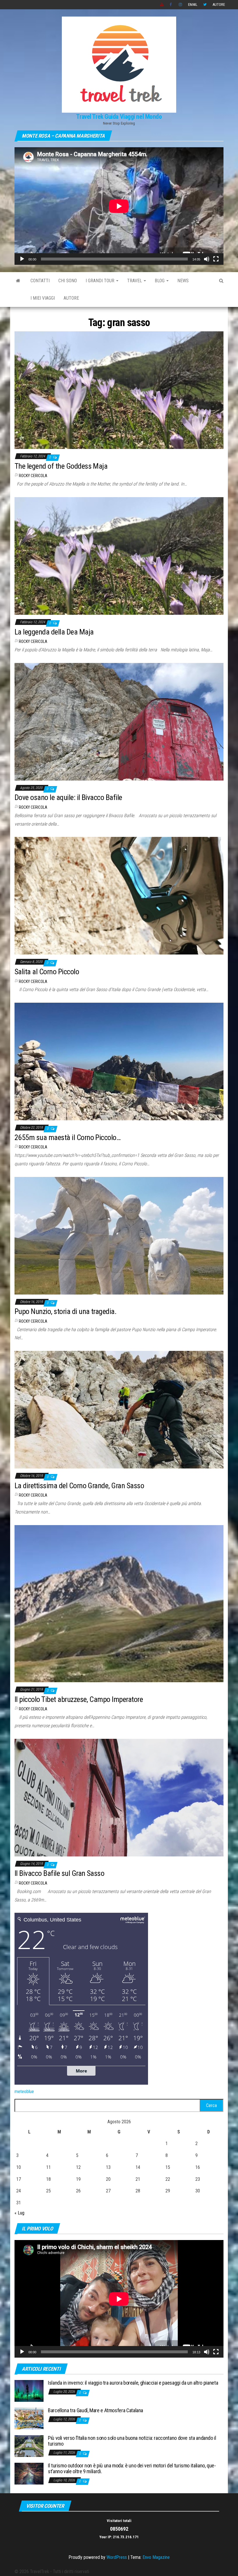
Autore (219, 5)
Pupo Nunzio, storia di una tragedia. (65, 1311)
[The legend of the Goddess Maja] (119, 390)
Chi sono (68, 281)
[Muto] (207, 259)
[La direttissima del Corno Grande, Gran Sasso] (119, 1409)
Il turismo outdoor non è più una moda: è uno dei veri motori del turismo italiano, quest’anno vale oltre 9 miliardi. (132, 2468)
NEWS (183, 281)
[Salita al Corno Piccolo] (119, 895)
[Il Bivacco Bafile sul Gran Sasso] (119, 1797)
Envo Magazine (156, 2557)
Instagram (181, 5)
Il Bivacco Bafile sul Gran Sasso (59, 1873)
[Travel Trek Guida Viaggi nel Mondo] (18, 281)
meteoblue (24, 2091)
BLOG (160, 281)
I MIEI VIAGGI (43, 298)
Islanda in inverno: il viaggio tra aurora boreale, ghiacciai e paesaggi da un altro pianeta (133, 2383)
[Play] (22, 259)
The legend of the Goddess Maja (61, 466)
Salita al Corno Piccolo (47, 972)
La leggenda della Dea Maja (54, 632)
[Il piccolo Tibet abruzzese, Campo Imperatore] (119, 1603)
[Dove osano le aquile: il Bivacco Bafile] (119, 721)
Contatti (40, 281)
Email (193, 5)
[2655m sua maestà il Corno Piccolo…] (119, 1061)
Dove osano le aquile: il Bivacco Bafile (68, 797)
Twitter (205, 5)
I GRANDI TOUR (101, 281)
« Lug (19, 2213)
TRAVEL (135, 281)
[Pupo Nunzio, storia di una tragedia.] (119, 1235)
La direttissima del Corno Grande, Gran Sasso (79, 1486)
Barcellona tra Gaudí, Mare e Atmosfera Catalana (95, 2410)
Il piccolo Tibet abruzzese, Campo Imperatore (79, 1699)
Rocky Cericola (33, 476)
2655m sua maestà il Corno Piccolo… (67, 1137)
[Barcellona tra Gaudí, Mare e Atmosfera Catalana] (29, 2418)
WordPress (117, 2557)
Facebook (171, 5)
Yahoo (162, 5)
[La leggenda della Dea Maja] (119, 556)
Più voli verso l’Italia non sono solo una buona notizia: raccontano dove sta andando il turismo (132, 2441)
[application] (119, 206)
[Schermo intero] (216, 259)
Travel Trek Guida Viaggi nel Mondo (119, 117)
